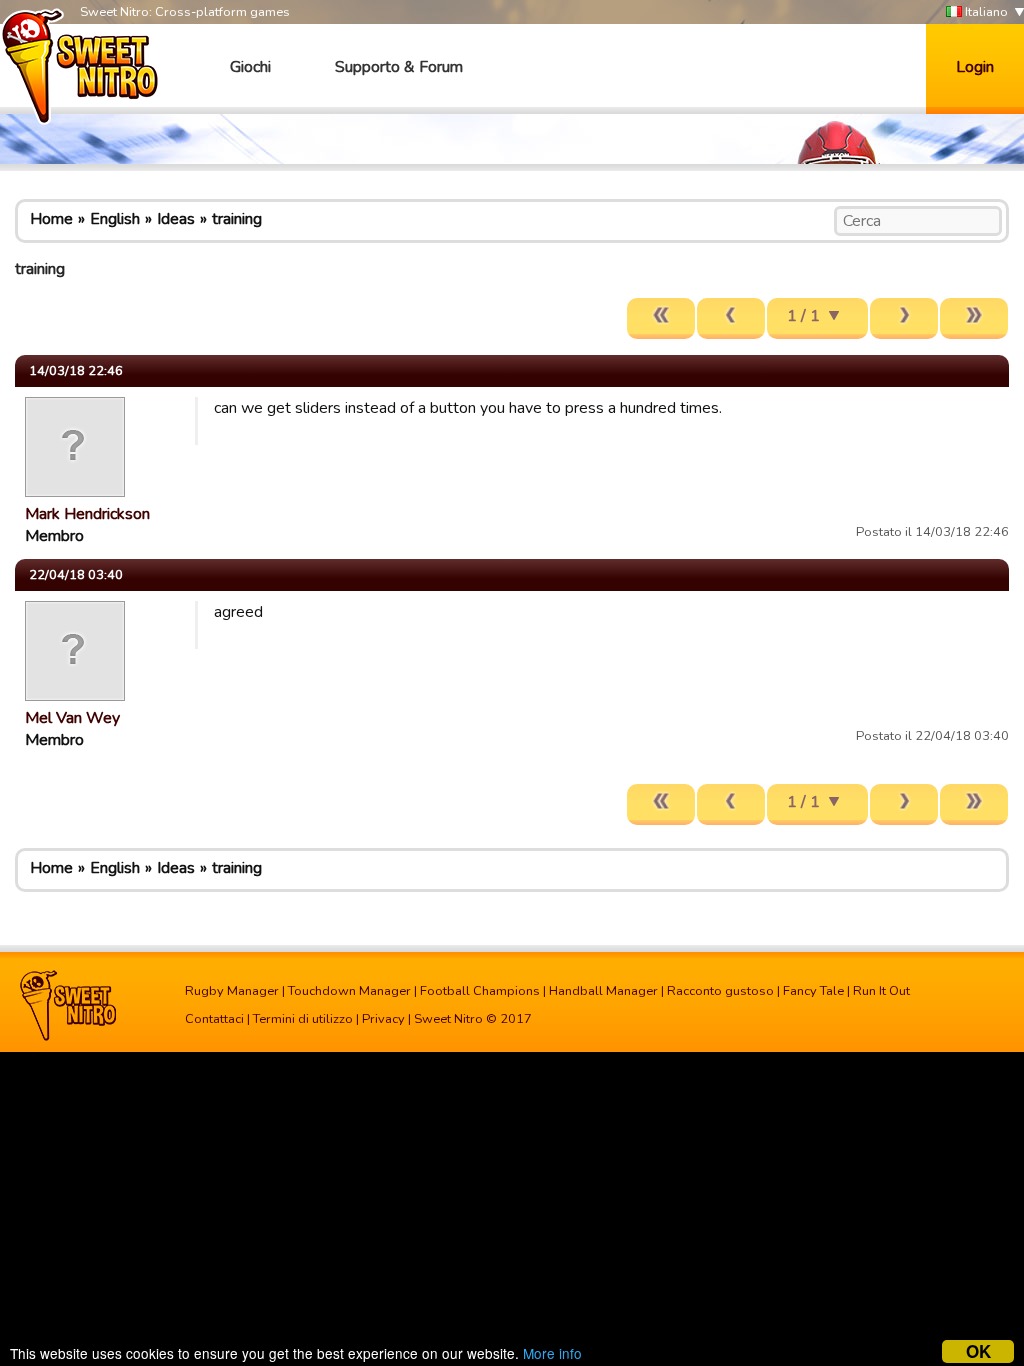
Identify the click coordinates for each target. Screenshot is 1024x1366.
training (237, 219)
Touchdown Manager (349, 991)
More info (552, 1353)
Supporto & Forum (399, 67)
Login (975, 67)
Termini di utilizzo (303, 1019)
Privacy (383, 1019)
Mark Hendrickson (87, 514)
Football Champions (480, 991)
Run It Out (881, 991)
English (115, 219)
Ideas (176, 219)
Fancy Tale (813, 991)
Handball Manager (603, 991)
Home (51, 219)
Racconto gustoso (720, 991)
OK (978, 1351)
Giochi (250, 67)
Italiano (985, 12)
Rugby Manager (232, 991)
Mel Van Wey (72, 718)
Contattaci (214, 1019)
